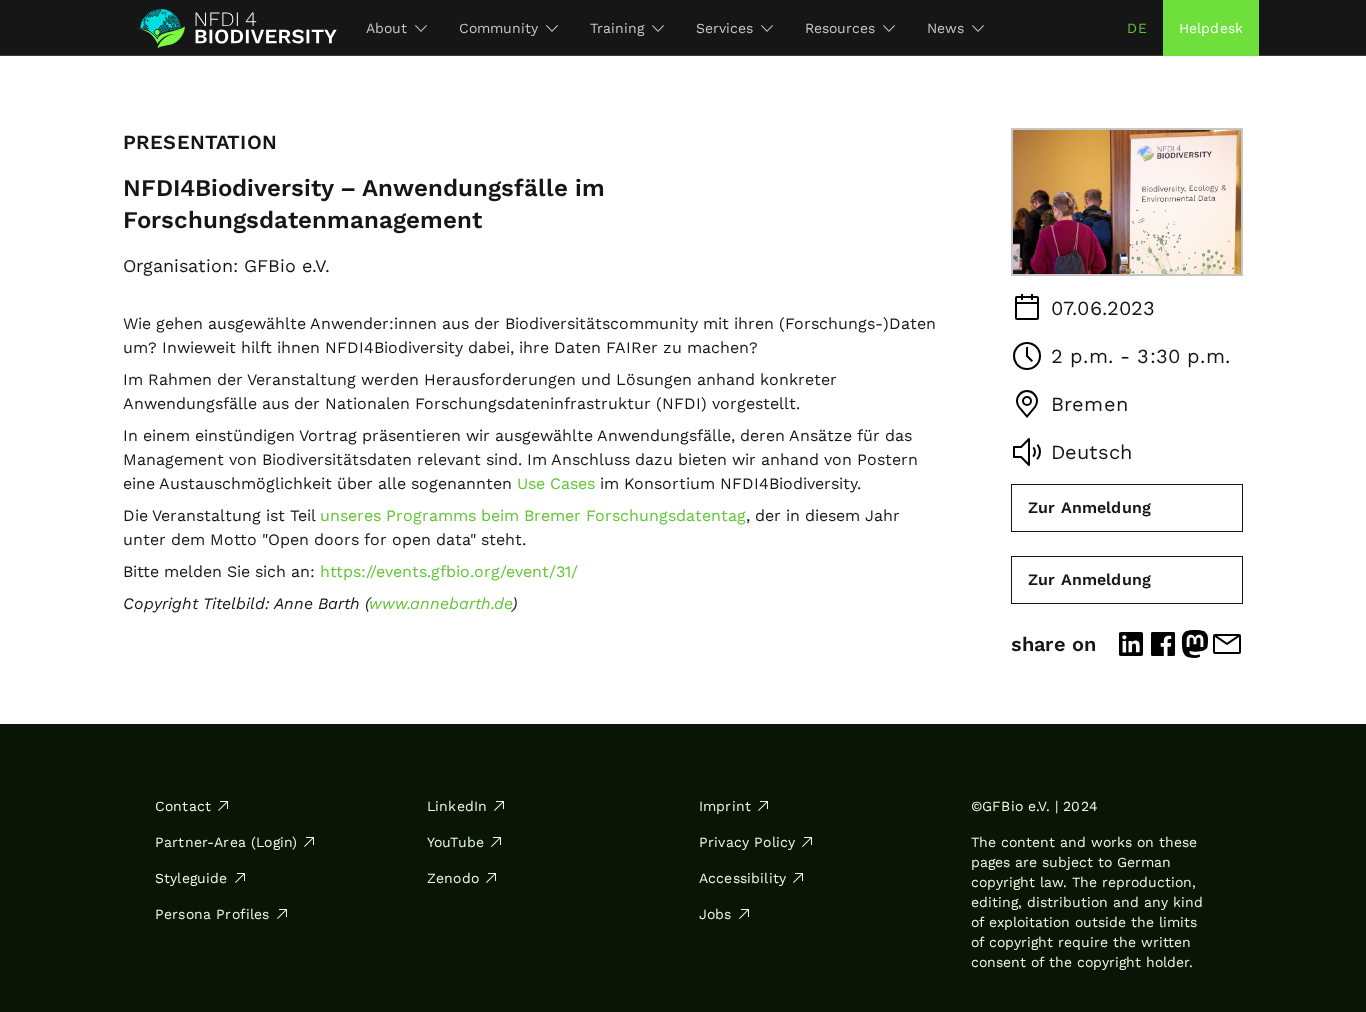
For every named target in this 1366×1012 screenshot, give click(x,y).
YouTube (455, 842)
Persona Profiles (212, 914)
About (386, 28)
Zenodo (453, 878)
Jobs (715, 914)
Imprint (725, 806)
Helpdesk (1211, 28)
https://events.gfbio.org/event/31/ (449, 571)
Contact (183, 806)
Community (498, 28)
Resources (840, 28)
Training (617, 28)
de (1136, 28)
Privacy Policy (747, 842)
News (945, 28)
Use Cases (556, 483)
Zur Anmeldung (1089, 507)
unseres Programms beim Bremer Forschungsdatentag (533, 515)
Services (724, 28)
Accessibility (742, 878)
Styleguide (191, 878)
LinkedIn (457, 806)
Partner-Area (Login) (226, 842)
